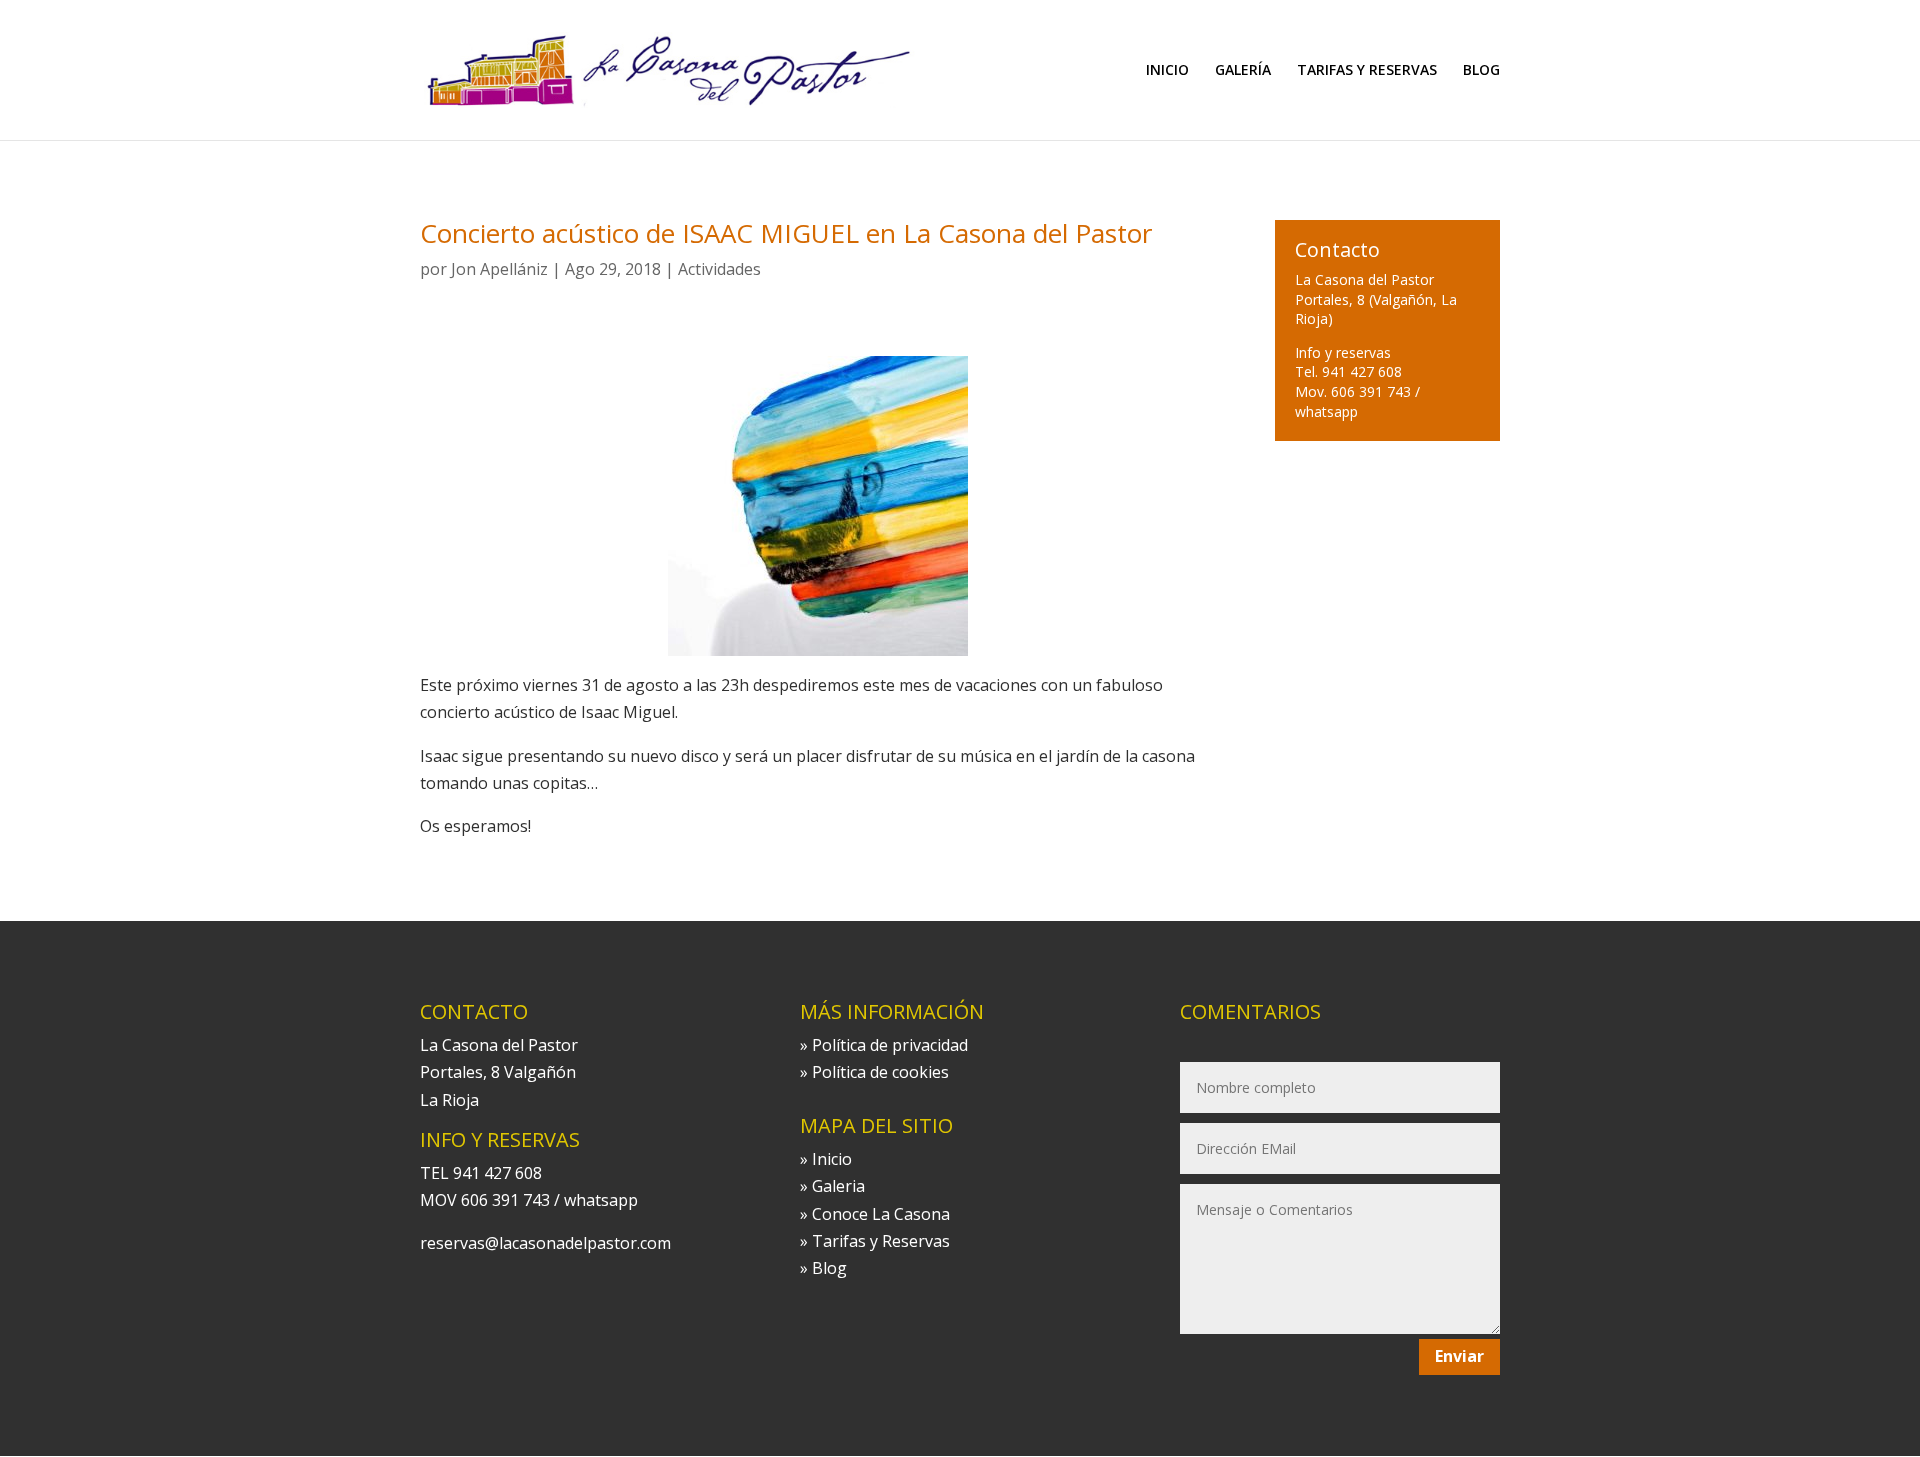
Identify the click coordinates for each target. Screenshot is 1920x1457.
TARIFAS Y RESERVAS (1367, 71)
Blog (829, 1268)
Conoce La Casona (881, 1214)
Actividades (719, 269)
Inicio (832, 1159)
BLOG (1481, 71)
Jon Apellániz (499, 269)
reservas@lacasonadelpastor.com (545, 1243)
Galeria (838, 1186)
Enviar (1459, 1356)
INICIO (1167, 71)
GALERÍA (1243, 71)
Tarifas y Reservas (881, 1241)
